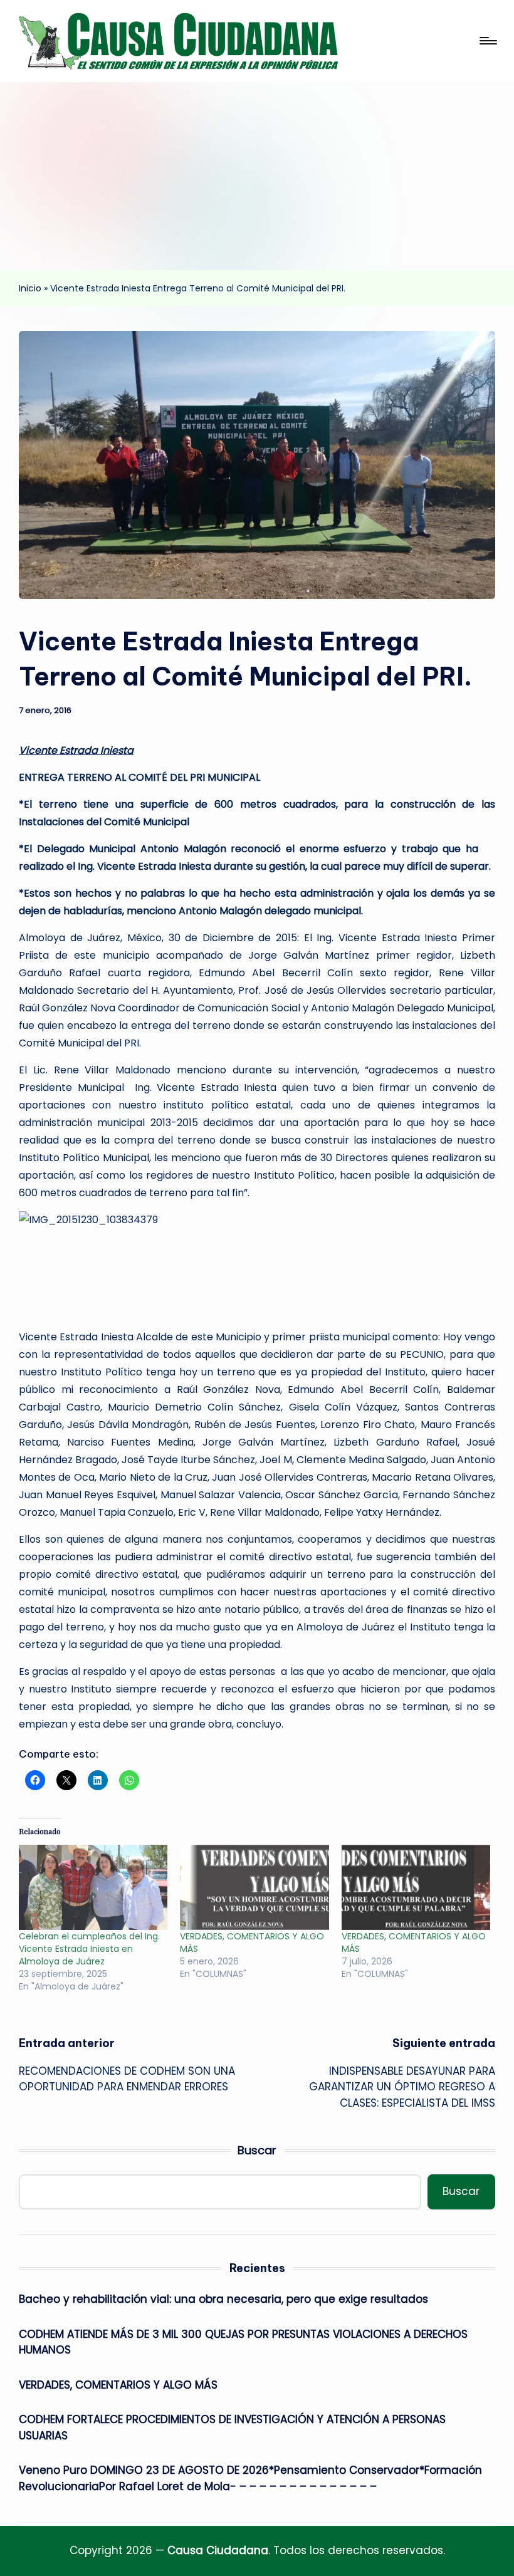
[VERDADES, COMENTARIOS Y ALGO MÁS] (254, 1887)
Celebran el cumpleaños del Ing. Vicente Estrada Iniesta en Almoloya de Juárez (89, 1949)
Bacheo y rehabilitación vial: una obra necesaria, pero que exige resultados (223, 2299)
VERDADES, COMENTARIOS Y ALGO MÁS (118, 2385)
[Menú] (487, 41)
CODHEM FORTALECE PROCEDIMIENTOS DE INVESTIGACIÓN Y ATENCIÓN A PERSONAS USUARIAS (232, 2427)
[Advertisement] (257, 176)
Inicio (30, 288)
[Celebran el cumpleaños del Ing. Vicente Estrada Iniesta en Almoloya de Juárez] (93, 1887)
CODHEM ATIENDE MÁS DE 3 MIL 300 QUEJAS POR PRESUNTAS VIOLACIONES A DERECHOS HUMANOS (243, 2342)
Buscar (257, 2150)
